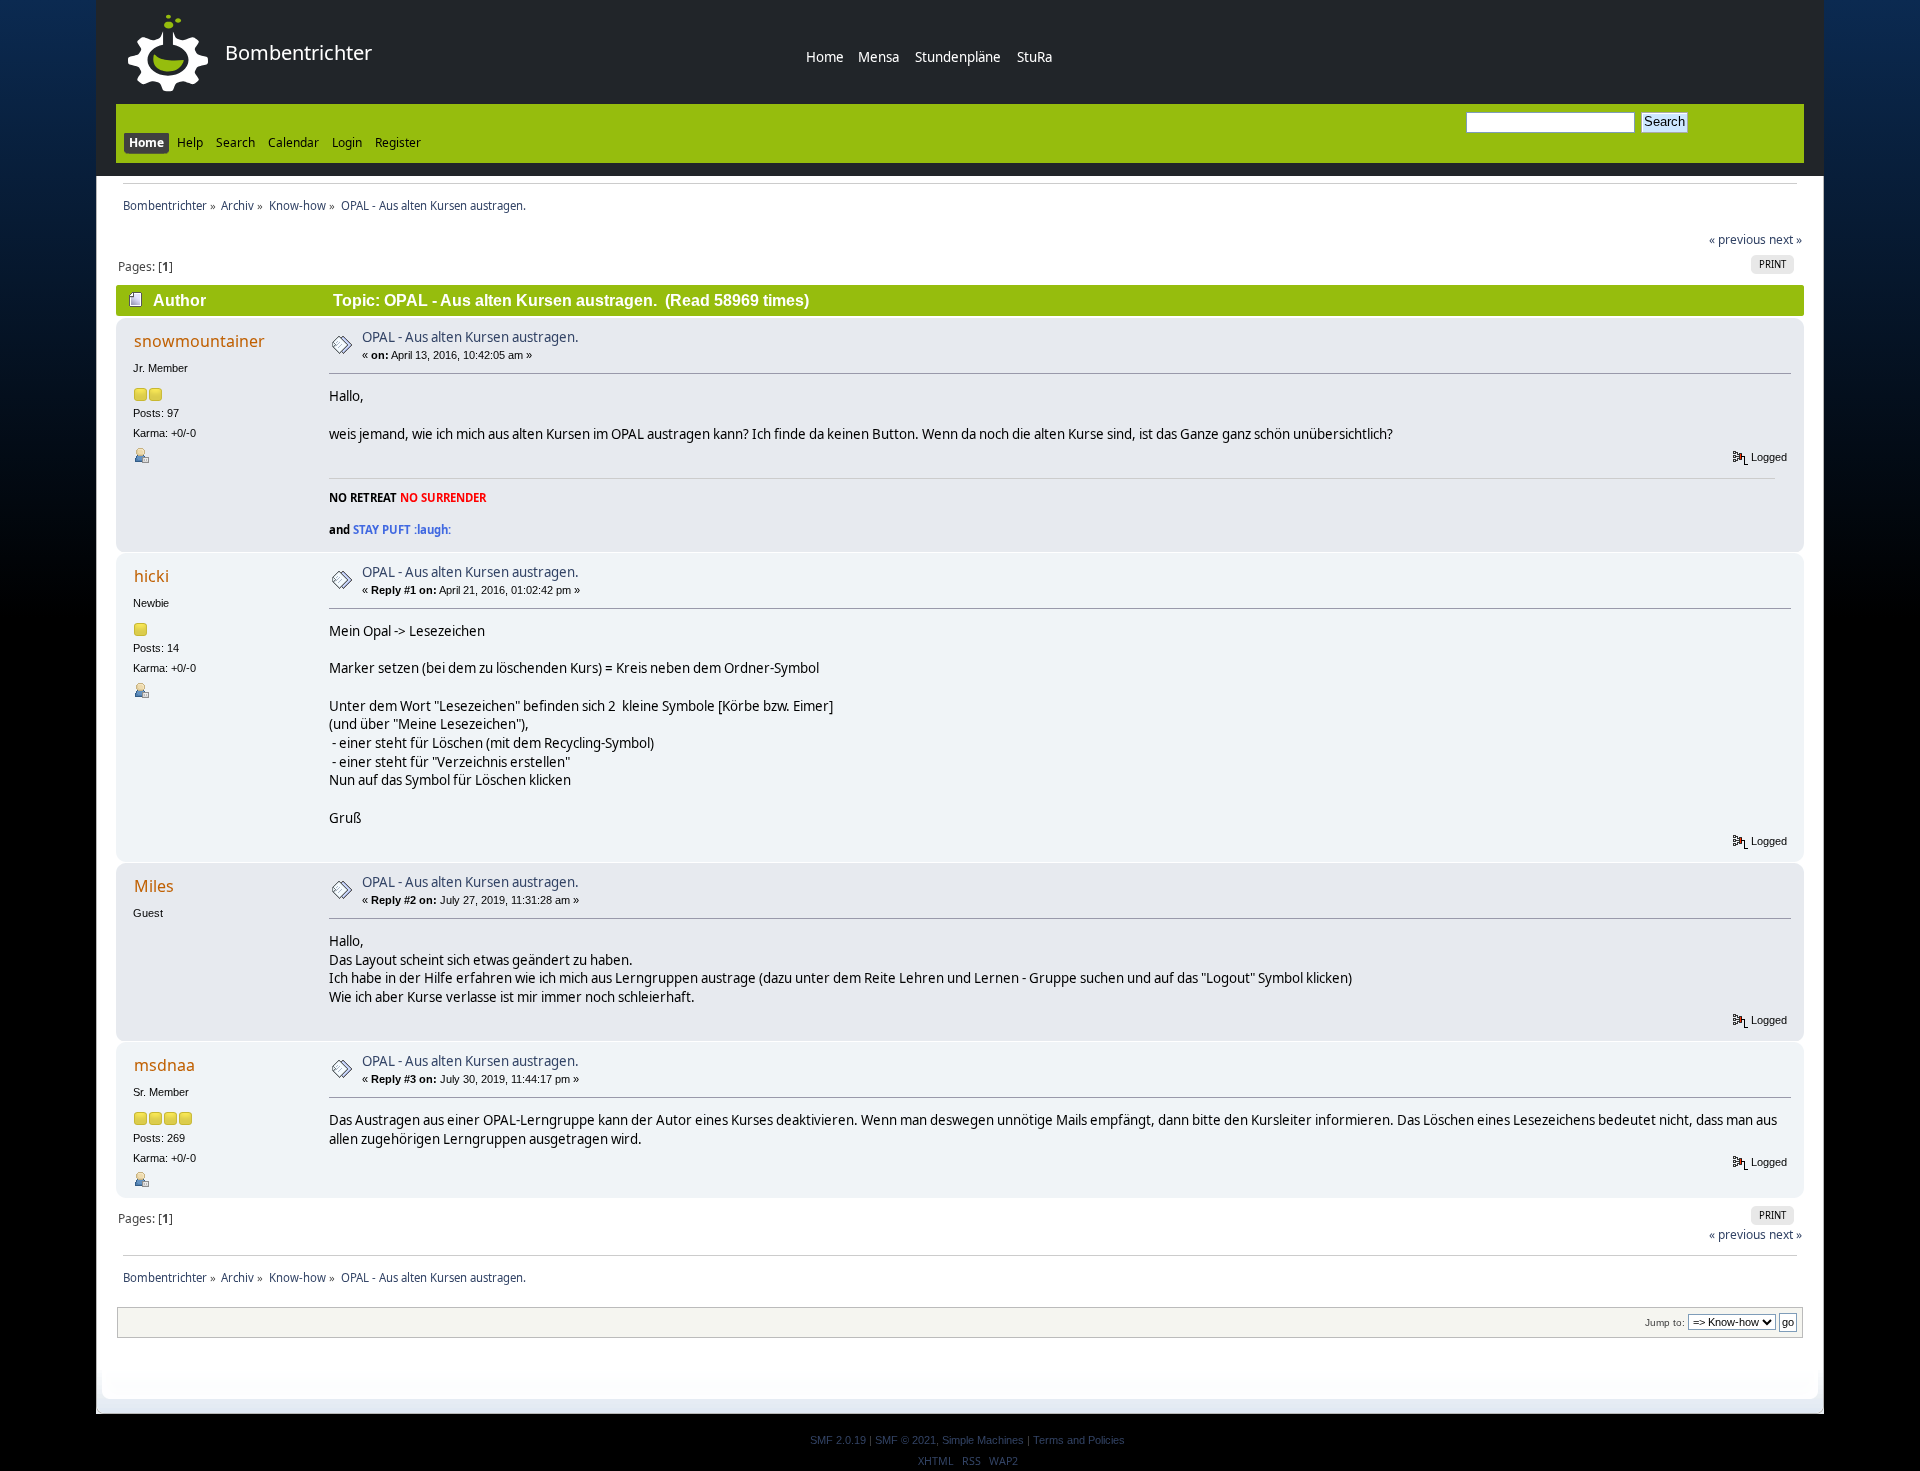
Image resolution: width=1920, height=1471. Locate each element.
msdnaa (164, 1065)
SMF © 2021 (905, 1440)
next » (1785, 239)
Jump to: (1665, 1322)
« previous (1737, 239)
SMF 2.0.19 (838, 1440)
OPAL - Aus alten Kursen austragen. (470, 337)
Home (825, 57)
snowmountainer (199, 341)
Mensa (878, 57)
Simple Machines (983, 1440)
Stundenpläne (958, 57)
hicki (151, 576)
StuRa (1034, 57)
